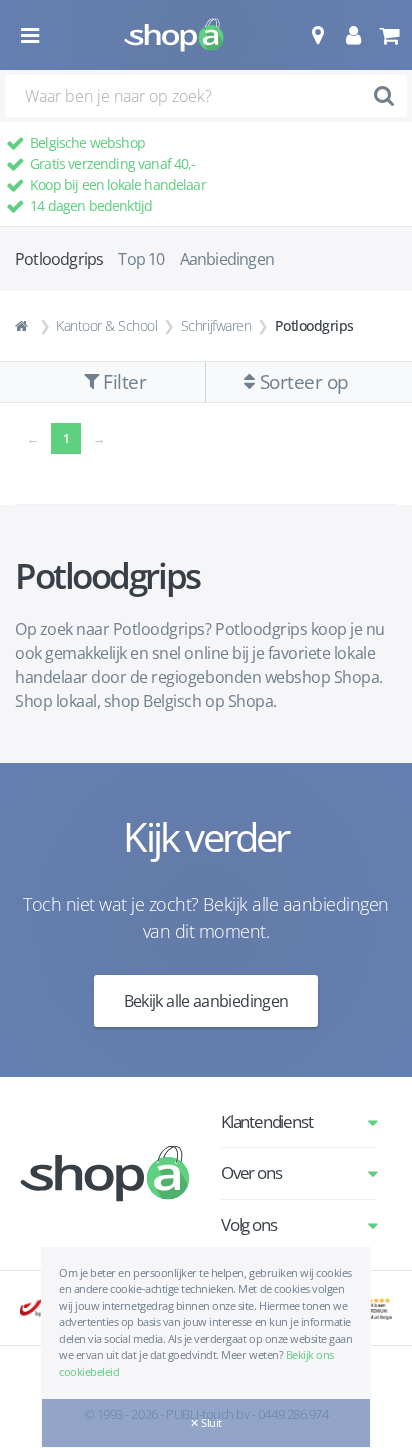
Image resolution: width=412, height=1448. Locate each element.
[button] (317, 35)
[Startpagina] (24, 326)
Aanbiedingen (227, 259)
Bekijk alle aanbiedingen (206, 1001)
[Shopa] (174, 35)
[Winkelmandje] (388, 35)
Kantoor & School (106, 325)
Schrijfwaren (216, 325)
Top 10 (141, 259)
